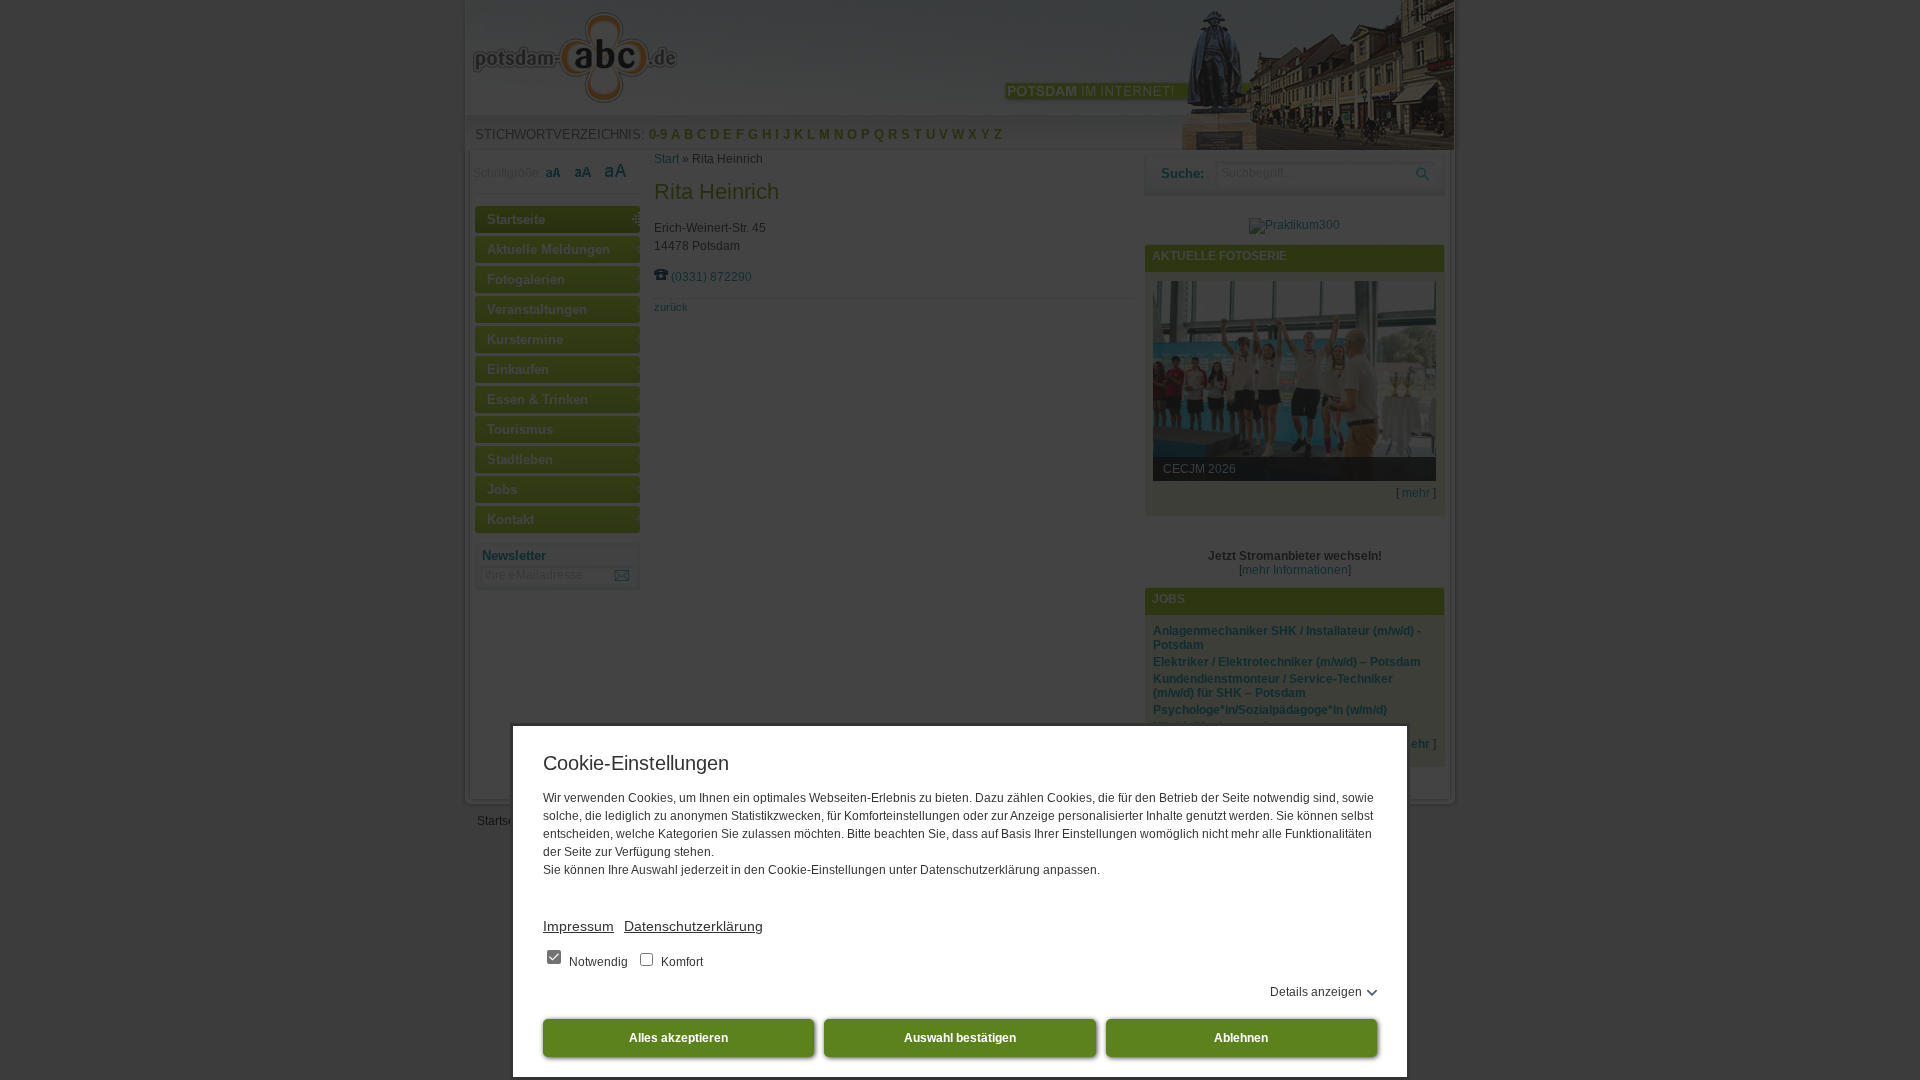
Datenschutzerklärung (693, 926)
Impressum (578, 926)
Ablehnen (1241, 1038)
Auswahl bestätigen (960, 1038)
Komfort (680, 962)
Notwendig (598, 962)
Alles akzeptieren (678, 1038)
